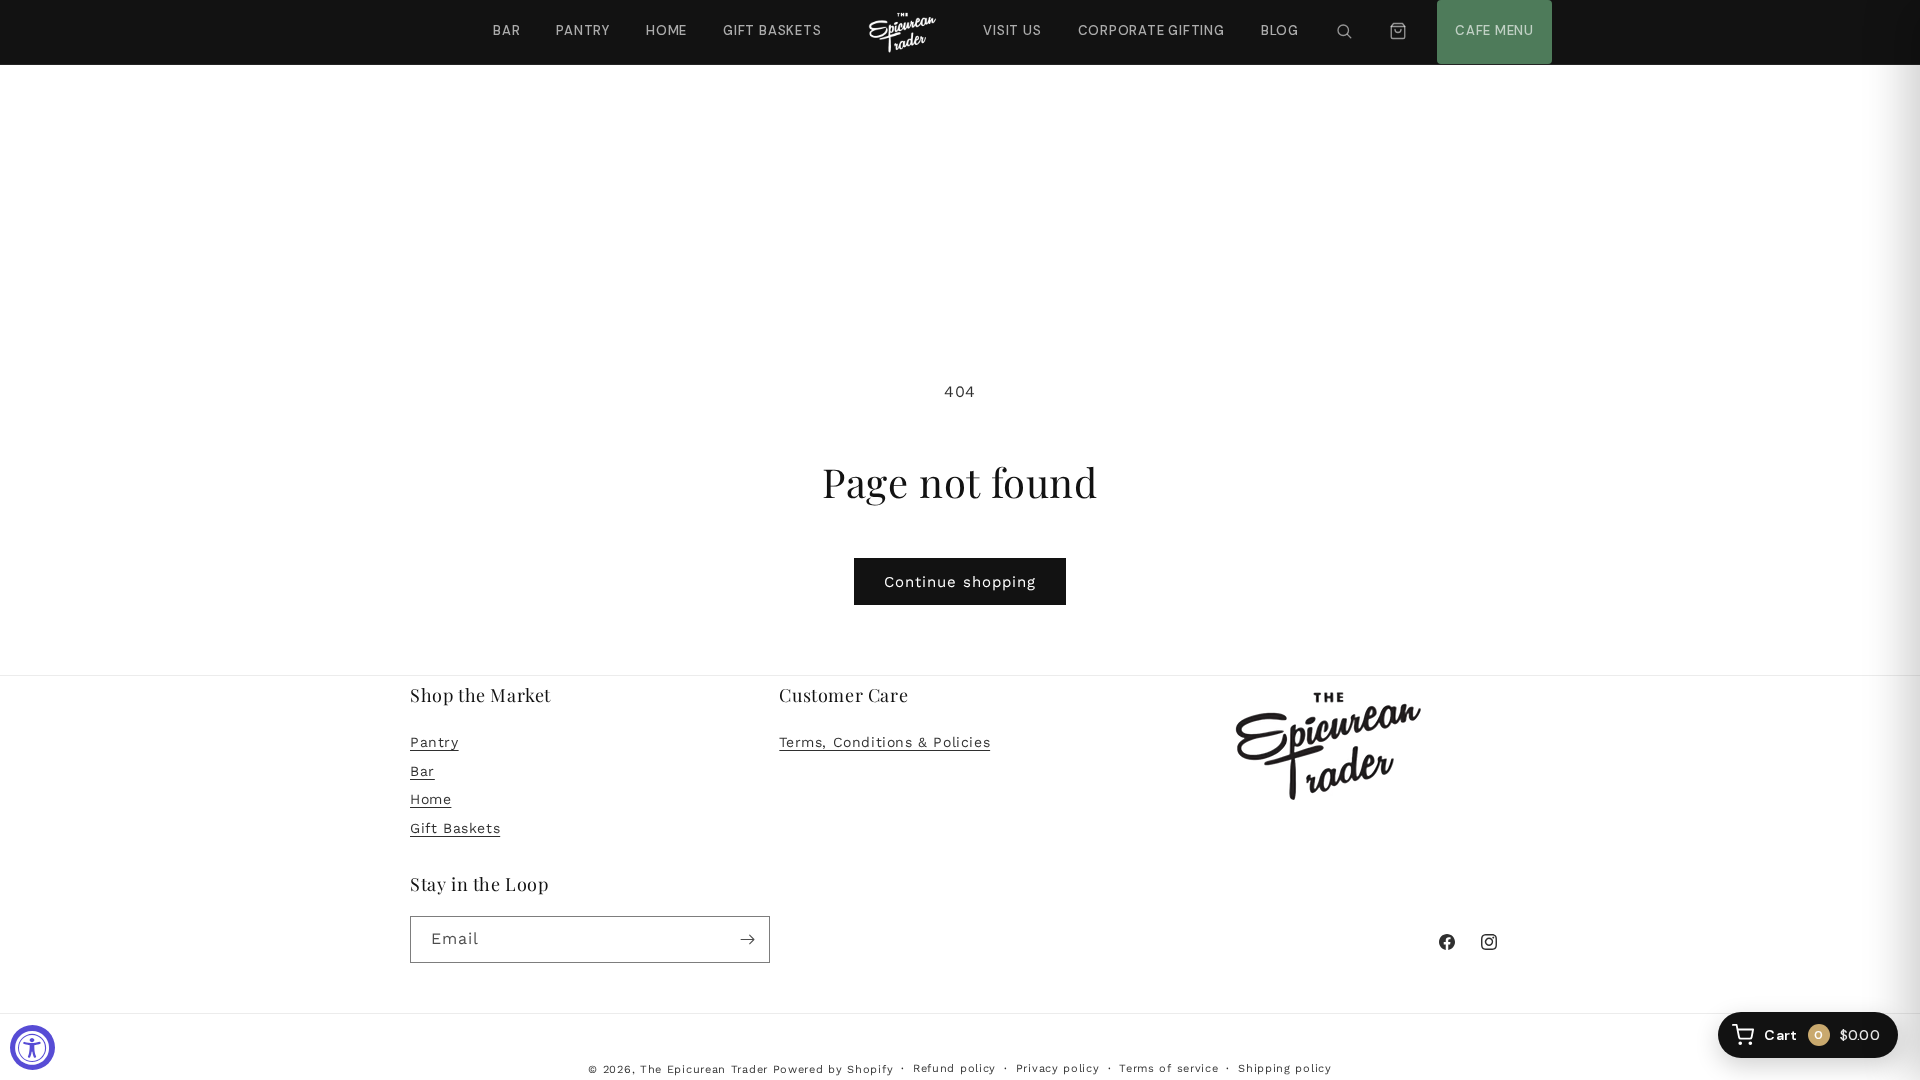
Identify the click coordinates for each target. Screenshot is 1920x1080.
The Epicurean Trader (704, 1069)
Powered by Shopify (833, 1069)
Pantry (583, 30)
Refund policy (954, 1068)
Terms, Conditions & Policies (884, 742)
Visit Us (1010, 19)
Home (666, 30)
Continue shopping (960, 582)
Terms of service (1168, 1068)
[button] (1344, 32)
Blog (1280, 30)
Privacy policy (1058, 1068)
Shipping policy (1285, 1068)
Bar (506, 30)
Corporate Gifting (1142, 19)
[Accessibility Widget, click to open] (32, 1047)
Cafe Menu (1492, 19)
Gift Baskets (772, 30)
